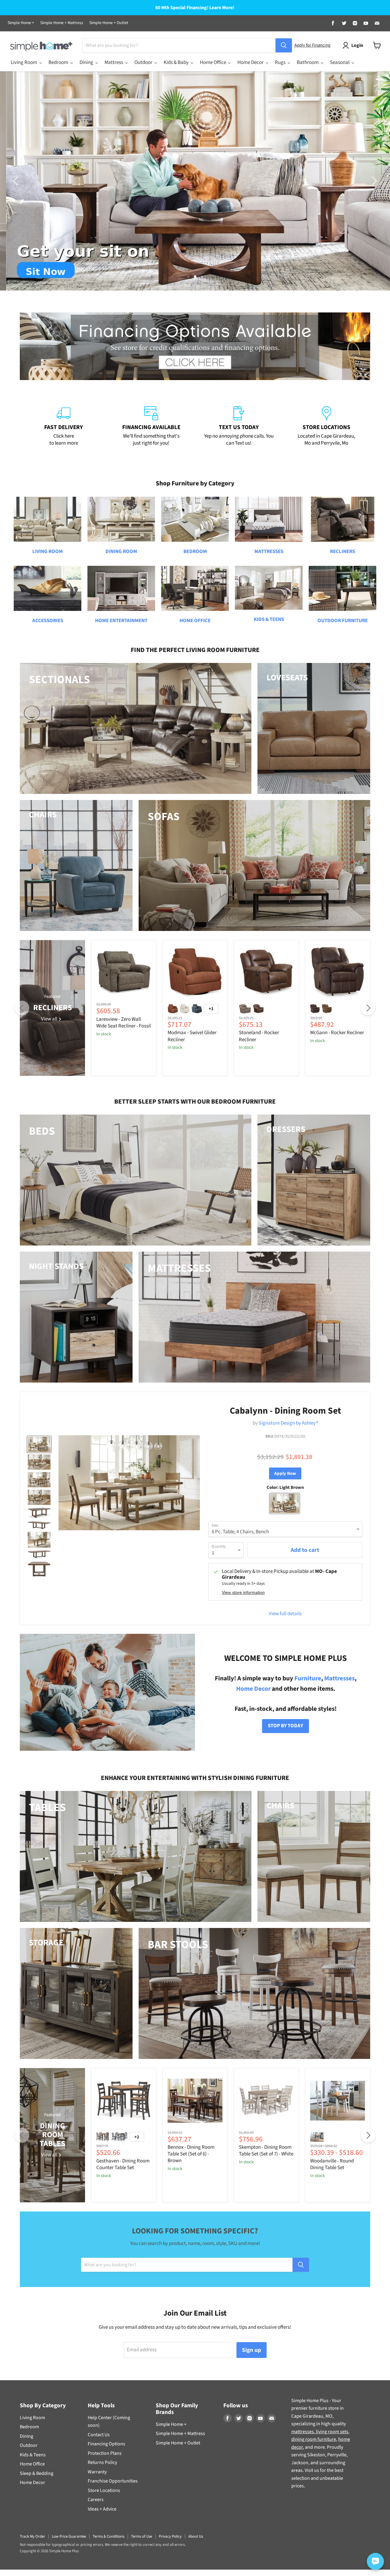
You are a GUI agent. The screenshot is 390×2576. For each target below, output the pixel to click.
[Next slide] (373, 181)
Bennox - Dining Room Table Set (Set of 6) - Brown (191, 2154)
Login (357, 45)
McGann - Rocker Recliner (337, 1033)
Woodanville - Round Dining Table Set (332, 2164)
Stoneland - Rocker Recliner (259, 1036)
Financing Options (106, 2444)
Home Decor (253, 1689)
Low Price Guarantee (69, 2536)
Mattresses (339, 1678)
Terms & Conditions (108, 2536)
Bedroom (29, 2427)
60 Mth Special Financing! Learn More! (195, 8)
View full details (285, 1614)
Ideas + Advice (102, 2509)
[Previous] (22, 1008)
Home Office (32, 2464)
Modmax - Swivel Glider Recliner (192, 1036)
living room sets (332, 2432)
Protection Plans (105, 2453)
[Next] (368, 1008)
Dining (27, 2436)
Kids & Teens (33, 2455)
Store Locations (104, 2490)
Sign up (252, 2350)
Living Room (32, 2418)
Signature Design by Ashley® (288, 1423)
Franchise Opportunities (113, 2481)
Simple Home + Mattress (62, 23)
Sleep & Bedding (37, 2473)
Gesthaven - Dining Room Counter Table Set (123, 2164)
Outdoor (29, 2445)
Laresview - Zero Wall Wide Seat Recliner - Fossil (124, 1023)
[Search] (284, 45)
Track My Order (32, 2536)
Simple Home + (21, 23)
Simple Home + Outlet (109, 23)
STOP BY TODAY (285, 1726)
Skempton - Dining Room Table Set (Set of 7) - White (266, 2151)
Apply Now (285, 1473)
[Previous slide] (17, 181)
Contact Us (99, 2435)
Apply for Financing (312, 45)
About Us (196, 2536)
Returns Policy (102, 2462)
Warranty (97, 2472)
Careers (96, 2500)
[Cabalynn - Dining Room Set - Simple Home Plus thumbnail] (39, 1444)
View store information (243, 1593)
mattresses (303, 2432)
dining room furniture (314, 2439)
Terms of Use (142, 2536)
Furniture (308, 1678)
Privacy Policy (170, 2536)
